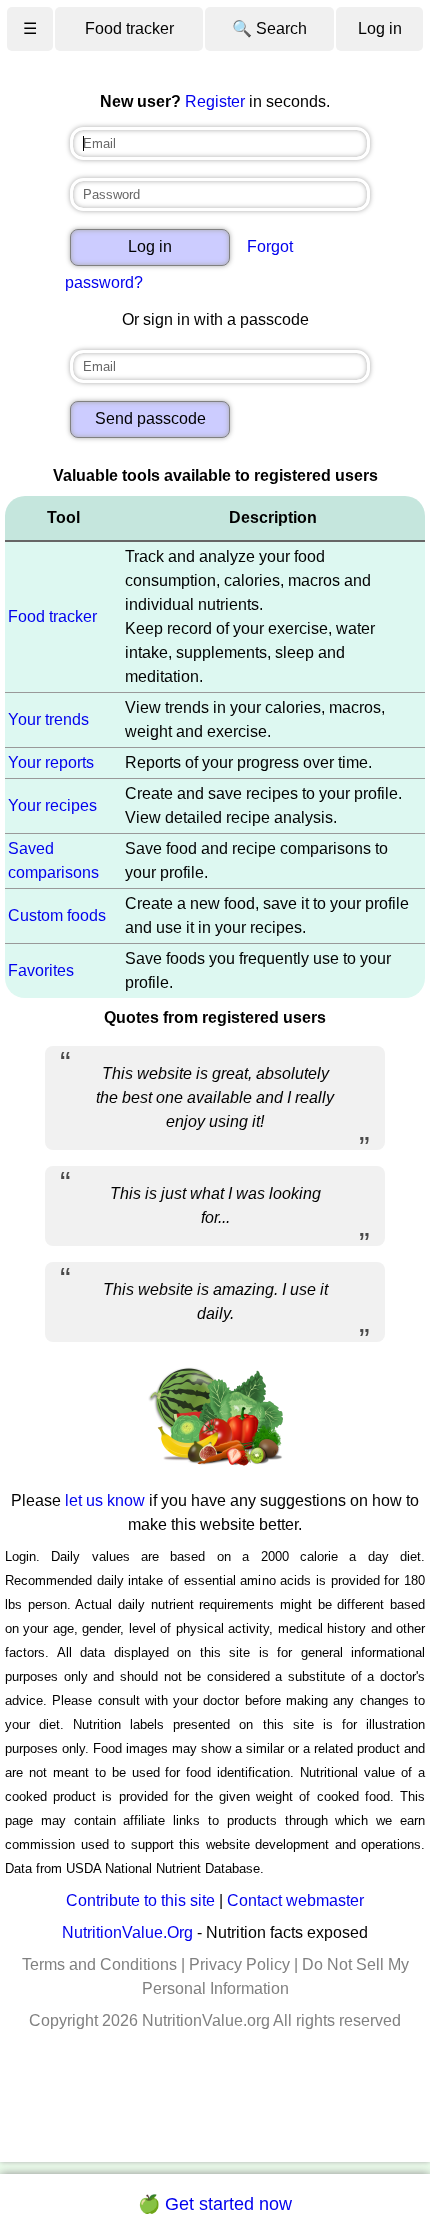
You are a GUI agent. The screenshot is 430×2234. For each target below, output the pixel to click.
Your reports (51, 762)
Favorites (41, 970)
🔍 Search (269, 28)
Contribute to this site (140, 1900)
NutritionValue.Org (127, 1932)
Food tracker (129, 28)
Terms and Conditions (99, 1964)
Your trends (48, 719)
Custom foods (57, 915)
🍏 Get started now (215, 2204)
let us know (105, 1500)
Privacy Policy (239, 1964)
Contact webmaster (295, 1900)
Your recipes (52, 805)
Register (215, 101)
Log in (380, 28)
